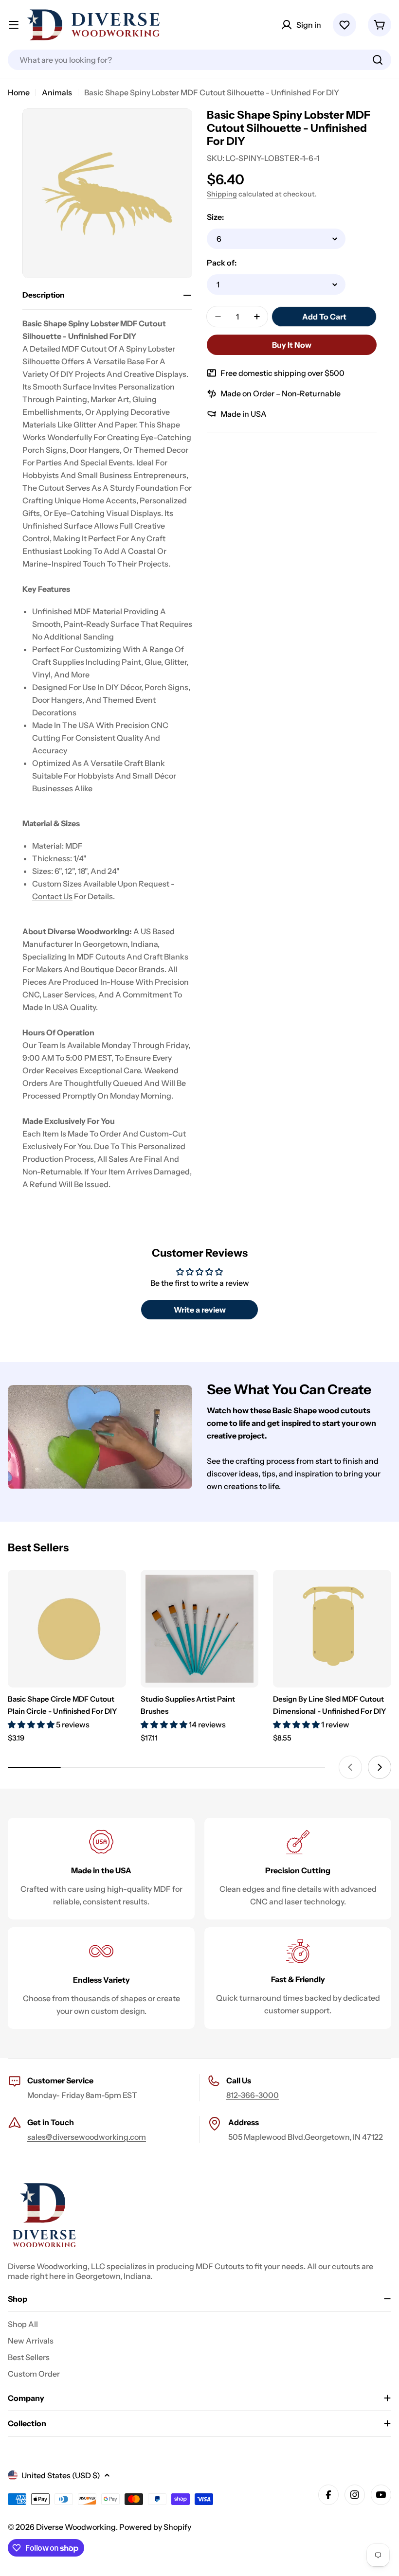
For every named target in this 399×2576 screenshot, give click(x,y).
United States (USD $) (61, 2475)
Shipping (222, 194)
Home (19, 92)
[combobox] (199, 60)
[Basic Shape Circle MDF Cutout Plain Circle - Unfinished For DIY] (67, 1629)
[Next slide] (380, 1767)
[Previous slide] (350, 1767)
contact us (52, 896)
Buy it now (292, 345)
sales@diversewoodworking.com (87, 2137)
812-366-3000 (253, 2095)
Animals (57, 92)
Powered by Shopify (155, 2527)
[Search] (378, 60)
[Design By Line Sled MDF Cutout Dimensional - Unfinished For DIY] (332, 1629)
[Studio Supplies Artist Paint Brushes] (200, 1629)
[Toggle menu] (14, 25)
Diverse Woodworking (76, 2527)
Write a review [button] (200, 1310)
